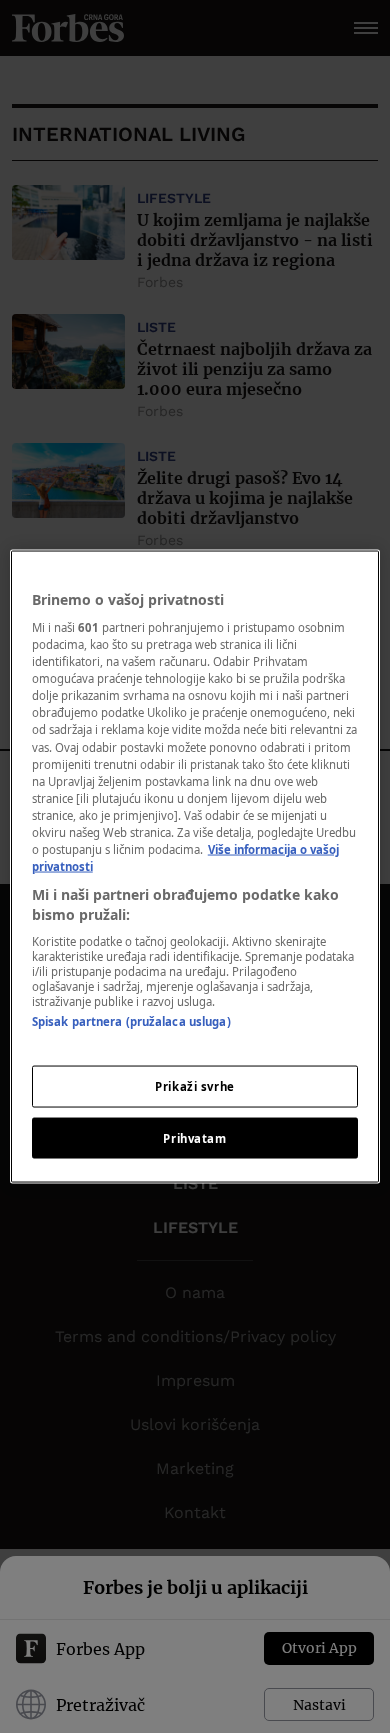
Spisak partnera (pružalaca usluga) (131, 1021)
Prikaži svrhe (194, 1085)
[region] (195, 866)
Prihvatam (194, 1137)
